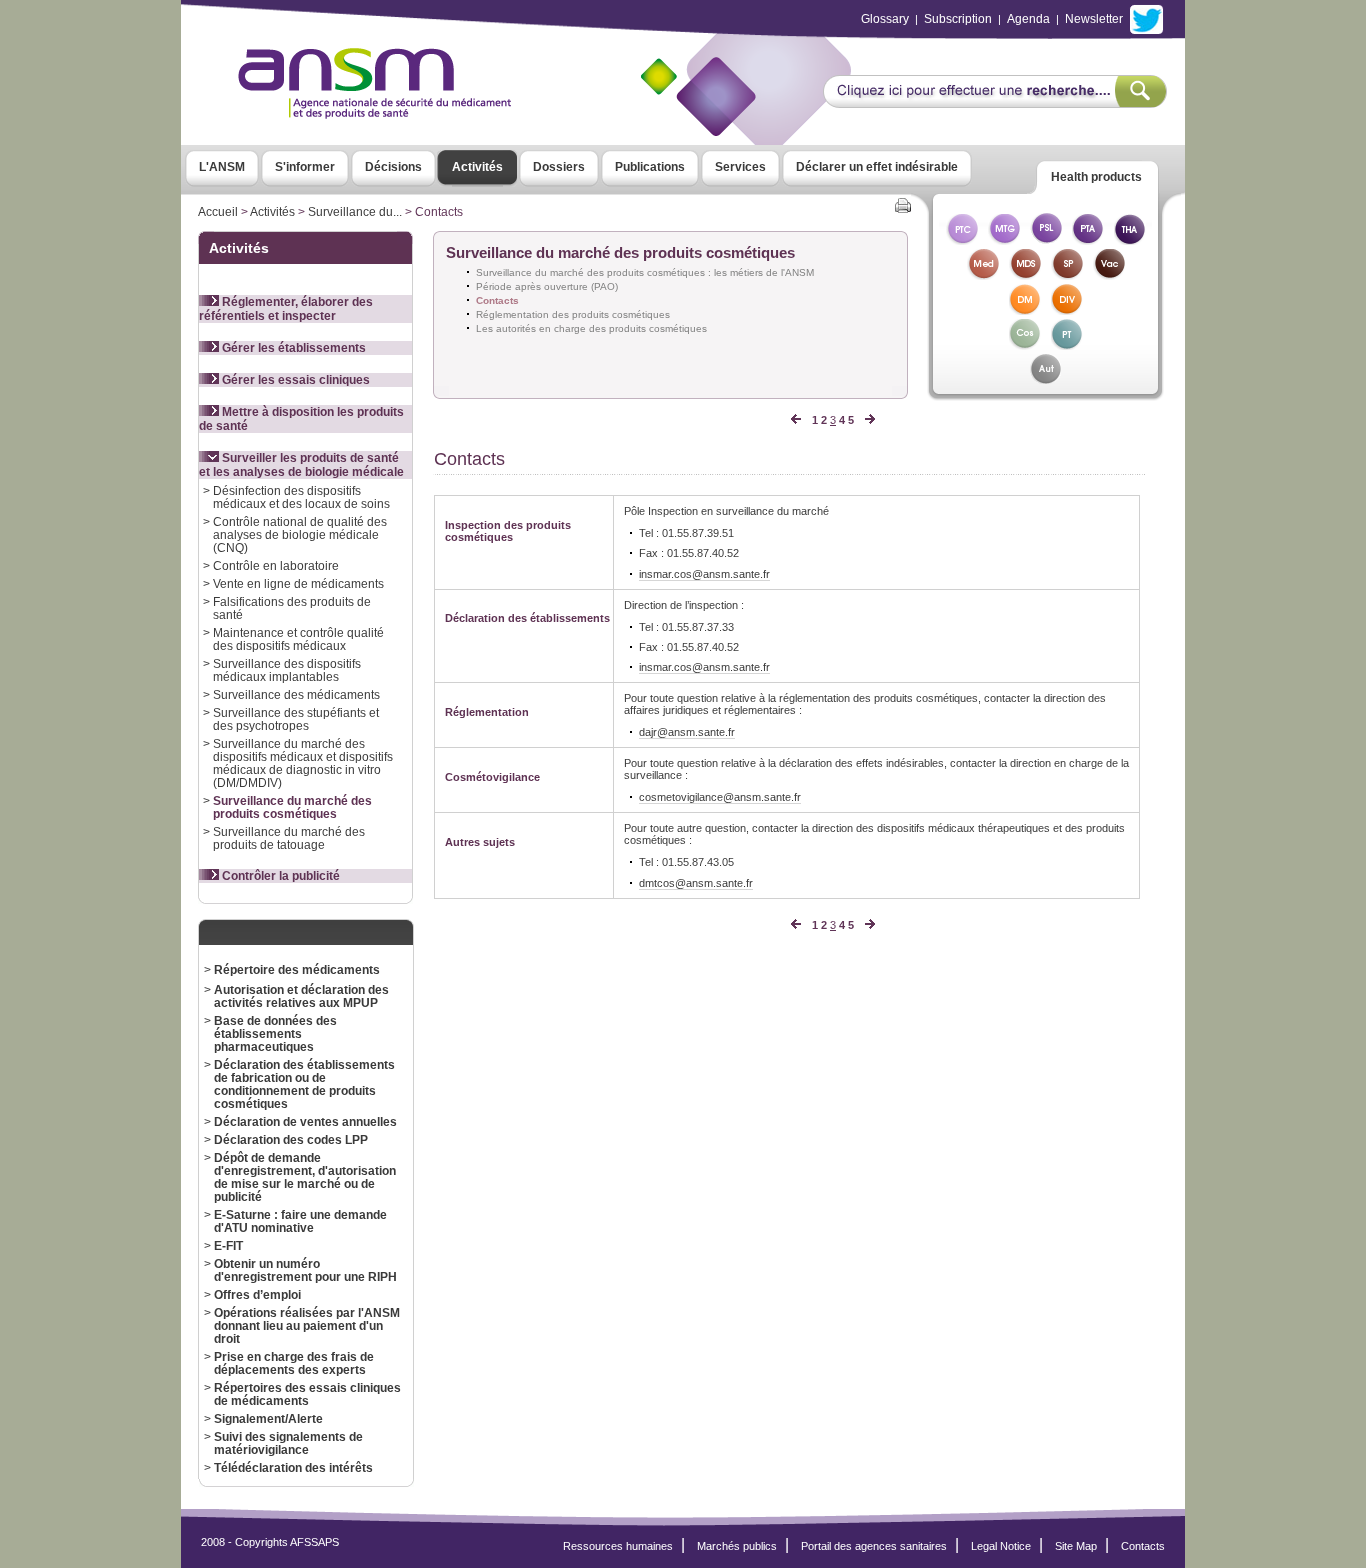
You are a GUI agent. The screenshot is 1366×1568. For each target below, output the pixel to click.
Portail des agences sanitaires (874, 1546)
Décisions (393, 167)
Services (740, 167)
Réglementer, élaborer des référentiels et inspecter (286, 309)
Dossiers (559, 167)
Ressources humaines (618, 1546)
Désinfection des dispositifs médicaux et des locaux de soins (301, 497)
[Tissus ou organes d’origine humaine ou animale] (1130, 239)
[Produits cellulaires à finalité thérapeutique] (962, 239)
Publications (650, 167)
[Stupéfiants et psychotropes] (1067, 274)
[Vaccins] (1109, 274)
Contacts (1143, 1546)
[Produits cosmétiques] (1025, 344)
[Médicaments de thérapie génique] (1004, 239)
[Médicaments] (983, 274)
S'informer (305, 167)
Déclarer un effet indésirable (877, 167)
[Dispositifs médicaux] (1025, 309)
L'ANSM (222, 167)
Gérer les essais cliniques (294, 380)
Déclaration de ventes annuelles (305, 1121)
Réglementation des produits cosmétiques (573, 314)
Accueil (218, 212)
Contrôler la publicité (279, 876)
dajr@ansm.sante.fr (687, 732)
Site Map (1076, 1546)
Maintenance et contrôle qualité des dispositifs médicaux (298, 639)
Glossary (885, 19)
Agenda (1028, 19)
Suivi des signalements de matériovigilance (288, 1443)
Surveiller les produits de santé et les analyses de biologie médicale (301, 465)
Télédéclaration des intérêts (293, 1467)
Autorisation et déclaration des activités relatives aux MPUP (301, 996)
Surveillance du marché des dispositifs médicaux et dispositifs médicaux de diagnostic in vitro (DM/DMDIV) (303, 763)
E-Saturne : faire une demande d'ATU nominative (300, 1221)
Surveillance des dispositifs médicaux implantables (287, 670)
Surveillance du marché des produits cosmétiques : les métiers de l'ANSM (645, 272)
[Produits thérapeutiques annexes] (1088, 239)
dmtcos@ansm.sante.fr (696, 883)
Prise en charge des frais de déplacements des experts (294, 1363)
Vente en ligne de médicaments (298, 583)
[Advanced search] (994, 102)
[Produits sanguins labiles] (1046, 239)
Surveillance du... (355, 212)
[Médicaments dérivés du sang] (1025, 274)
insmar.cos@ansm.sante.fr (704, 574)
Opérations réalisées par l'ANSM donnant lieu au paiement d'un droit (307, 1325)
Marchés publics (737, 1546)
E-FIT (228, 1245)
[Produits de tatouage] (1067, 344)
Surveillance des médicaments (296, 694)
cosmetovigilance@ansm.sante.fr (720, 797)
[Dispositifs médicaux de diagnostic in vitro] (1067, 309)
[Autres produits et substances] (1045, 379)
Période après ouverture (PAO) (547, 286)
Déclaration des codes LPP (291, 1139)
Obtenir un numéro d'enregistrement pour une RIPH (305, 1270)
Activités (477, 167)
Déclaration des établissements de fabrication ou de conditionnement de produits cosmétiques (304, 1084)
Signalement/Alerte (268, 1418)
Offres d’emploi (257, 1294)
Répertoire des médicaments (297, 969)
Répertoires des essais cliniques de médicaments (307, 1394)
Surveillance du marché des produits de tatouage (289, 838)
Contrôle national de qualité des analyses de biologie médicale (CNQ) (300, 534)
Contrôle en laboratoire (276, 565)
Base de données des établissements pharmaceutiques (275, 1033)
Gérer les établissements (292, 348)
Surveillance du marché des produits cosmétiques (292, 807)
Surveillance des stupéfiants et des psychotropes (296, 719)
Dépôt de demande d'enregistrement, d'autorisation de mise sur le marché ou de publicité (305, 1177)
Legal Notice (1001, 1546)
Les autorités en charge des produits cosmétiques (591, 328)
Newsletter (1094, 19)
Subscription (958, 19)
